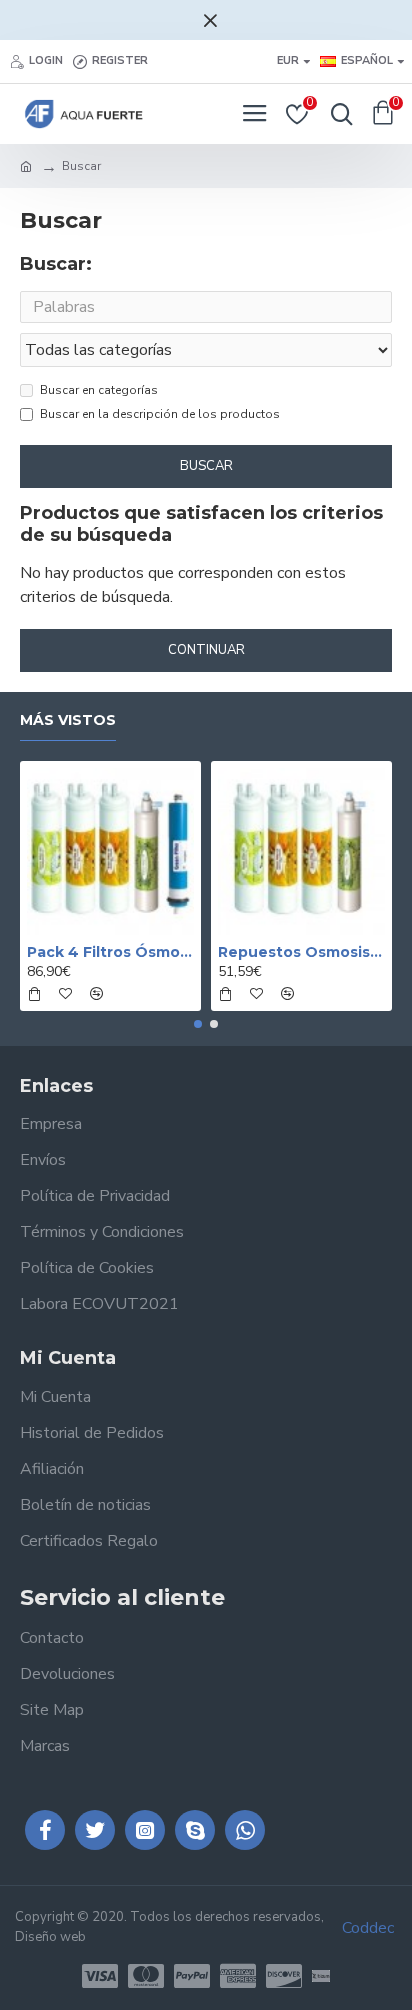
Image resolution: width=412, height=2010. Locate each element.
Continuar (206, 650)
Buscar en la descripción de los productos (160, 414)
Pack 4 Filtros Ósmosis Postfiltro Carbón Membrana (110, 952)
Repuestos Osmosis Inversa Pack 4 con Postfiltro (301, 952)
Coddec (368, 1928)
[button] (198, 1024)
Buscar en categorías (99, 390)
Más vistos (68, 720)
